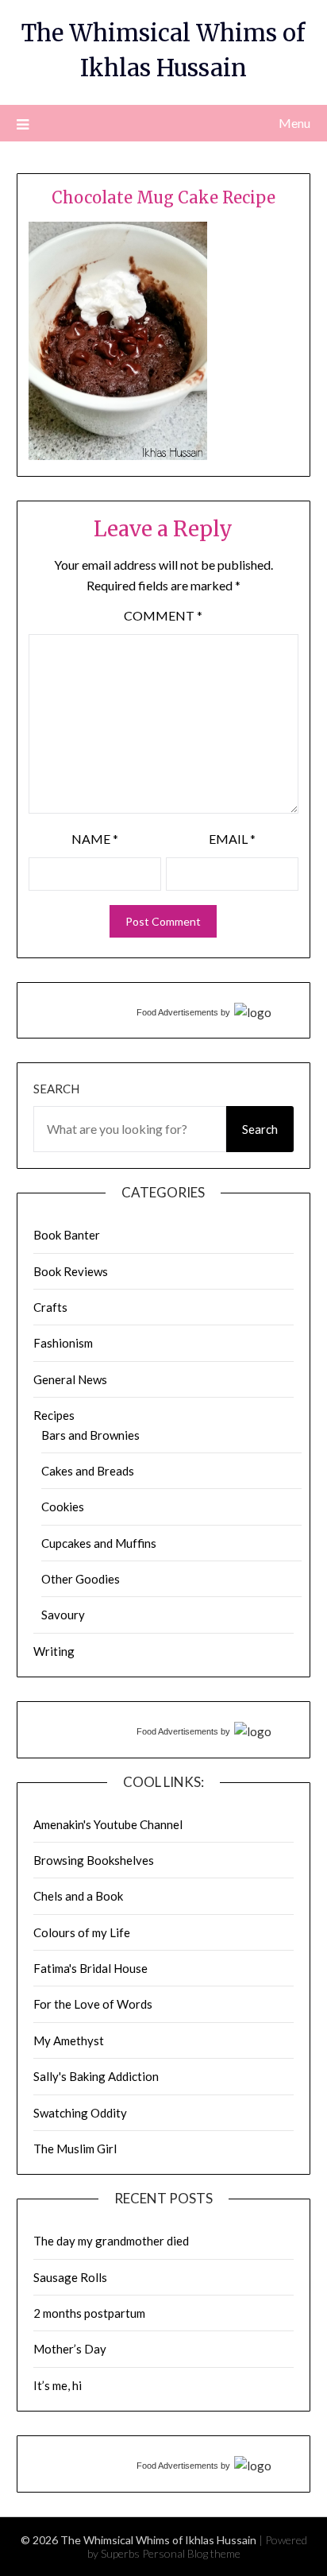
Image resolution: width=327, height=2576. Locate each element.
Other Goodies (81, 1579)
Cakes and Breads (88, 1471)
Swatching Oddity (80, 2113)
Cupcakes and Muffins (99, 1543)
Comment (163, 615)
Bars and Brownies (90, 1435)
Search (56, 1089)
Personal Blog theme (191, 2553)
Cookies (63, 1507)
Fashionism (63, 1343)
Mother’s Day (70, 2349)
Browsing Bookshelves (94, 1860)
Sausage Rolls (70, 2277)
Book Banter (67, 1235)
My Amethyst (69, 2040)
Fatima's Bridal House (90, 1968)
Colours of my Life (82, 1932)
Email (232, 839)
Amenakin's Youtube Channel (108, 1824)
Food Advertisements (177, 1012)
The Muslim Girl (75, 2149)
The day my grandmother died (111, 2241)
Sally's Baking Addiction (96, 2076)
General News (70, 1379)
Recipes (54, 1415)
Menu (294, 123)
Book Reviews (71, 1271)
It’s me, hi (58, 2385)
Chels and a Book (78, 1896)
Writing (54, 1651)
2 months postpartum (89, 2313)
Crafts (50, 1307)
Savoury (63, 1615)
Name (95, 839)
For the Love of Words (93, 2004)
